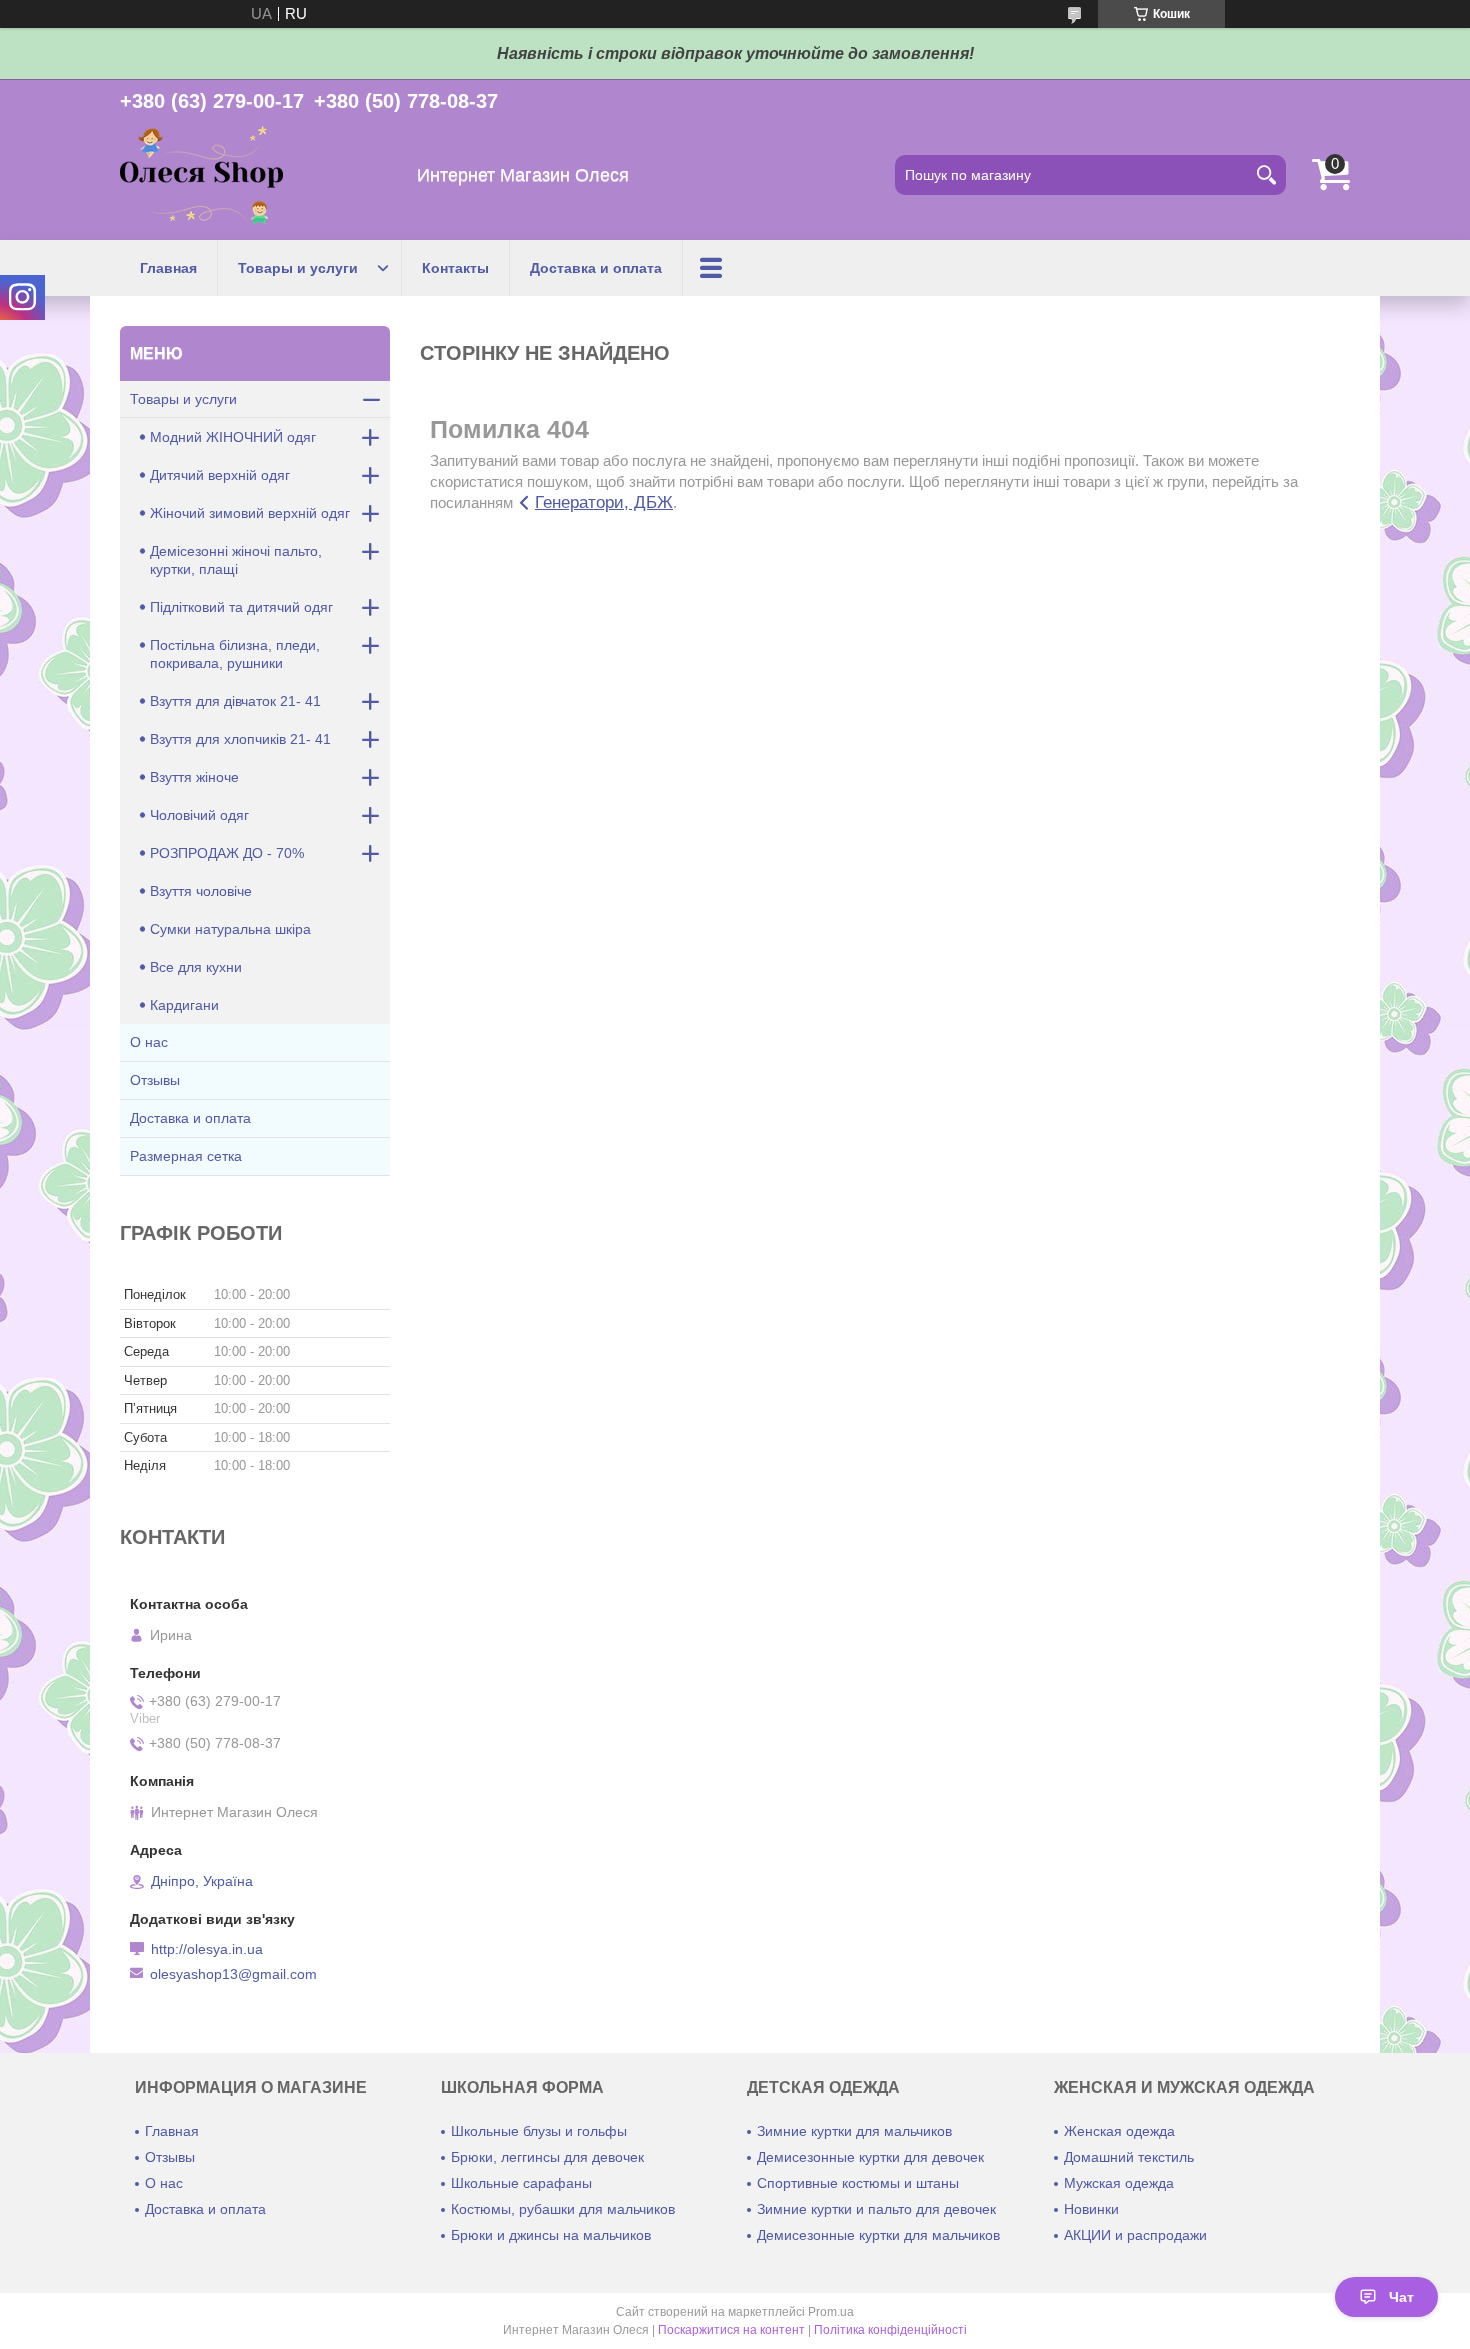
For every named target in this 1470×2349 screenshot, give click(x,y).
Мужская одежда (1119, 2183)
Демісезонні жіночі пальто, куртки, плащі (236, 560)
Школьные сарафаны (521, 2183)
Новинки (1091, 2209)
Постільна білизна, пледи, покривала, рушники (235, 654)
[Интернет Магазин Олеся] (201, 175)
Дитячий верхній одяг (220, 475)
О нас (149, 1042)
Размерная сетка (186, 1156)
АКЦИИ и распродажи (1135, 2235)
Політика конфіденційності (890, 2330)
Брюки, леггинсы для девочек (547, 2157)
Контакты (455, 268)
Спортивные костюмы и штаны (858, 2183)
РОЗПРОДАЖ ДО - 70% (227, 853)
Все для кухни (196, 967)
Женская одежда (1119, 2131)
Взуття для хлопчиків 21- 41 (240, 739)
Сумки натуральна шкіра (230, 929)
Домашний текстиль (1129, 2157)
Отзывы (155, 1080)
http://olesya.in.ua (207, 1949)
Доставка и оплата (596, 268)
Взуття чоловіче (201, 891)
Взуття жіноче (194, 777)
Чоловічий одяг (199, 815)
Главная (168, 268)
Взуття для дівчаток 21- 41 (235, 701)
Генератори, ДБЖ (604, 502)
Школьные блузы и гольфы (539, 2131)
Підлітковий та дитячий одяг (241, 607)
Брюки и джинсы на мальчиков (551, 2235)
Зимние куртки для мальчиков (854, 2131)
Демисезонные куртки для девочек (870, 2157)
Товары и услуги (298, 268)
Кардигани (184, 1005)
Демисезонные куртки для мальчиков (878, 2235)
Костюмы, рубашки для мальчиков (563, 2209)
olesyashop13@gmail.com (233, 1974)
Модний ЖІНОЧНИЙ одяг (233, 437)
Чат (1401, 2297)
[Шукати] (1266, 175)
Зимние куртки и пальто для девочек (876, 2209)
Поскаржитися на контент (731, 2330)
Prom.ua (831, 2312)
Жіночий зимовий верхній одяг (250, 513)
